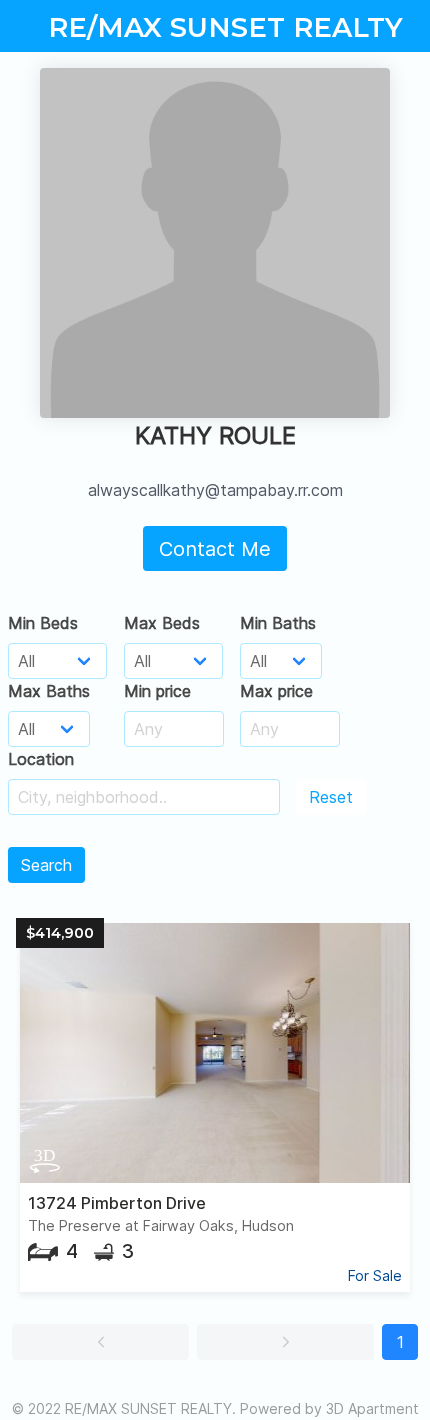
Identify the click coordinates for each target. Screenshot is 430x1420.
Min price (157, 691)
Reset (331, 797)
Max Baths (49, 691)
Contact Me (215, 549)
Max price (276, 691)
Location (41, 759)
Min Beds (43, 623)
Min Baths (278, 623)
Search (46, 865)
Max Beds (162, 623)
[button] (100, 1342)
